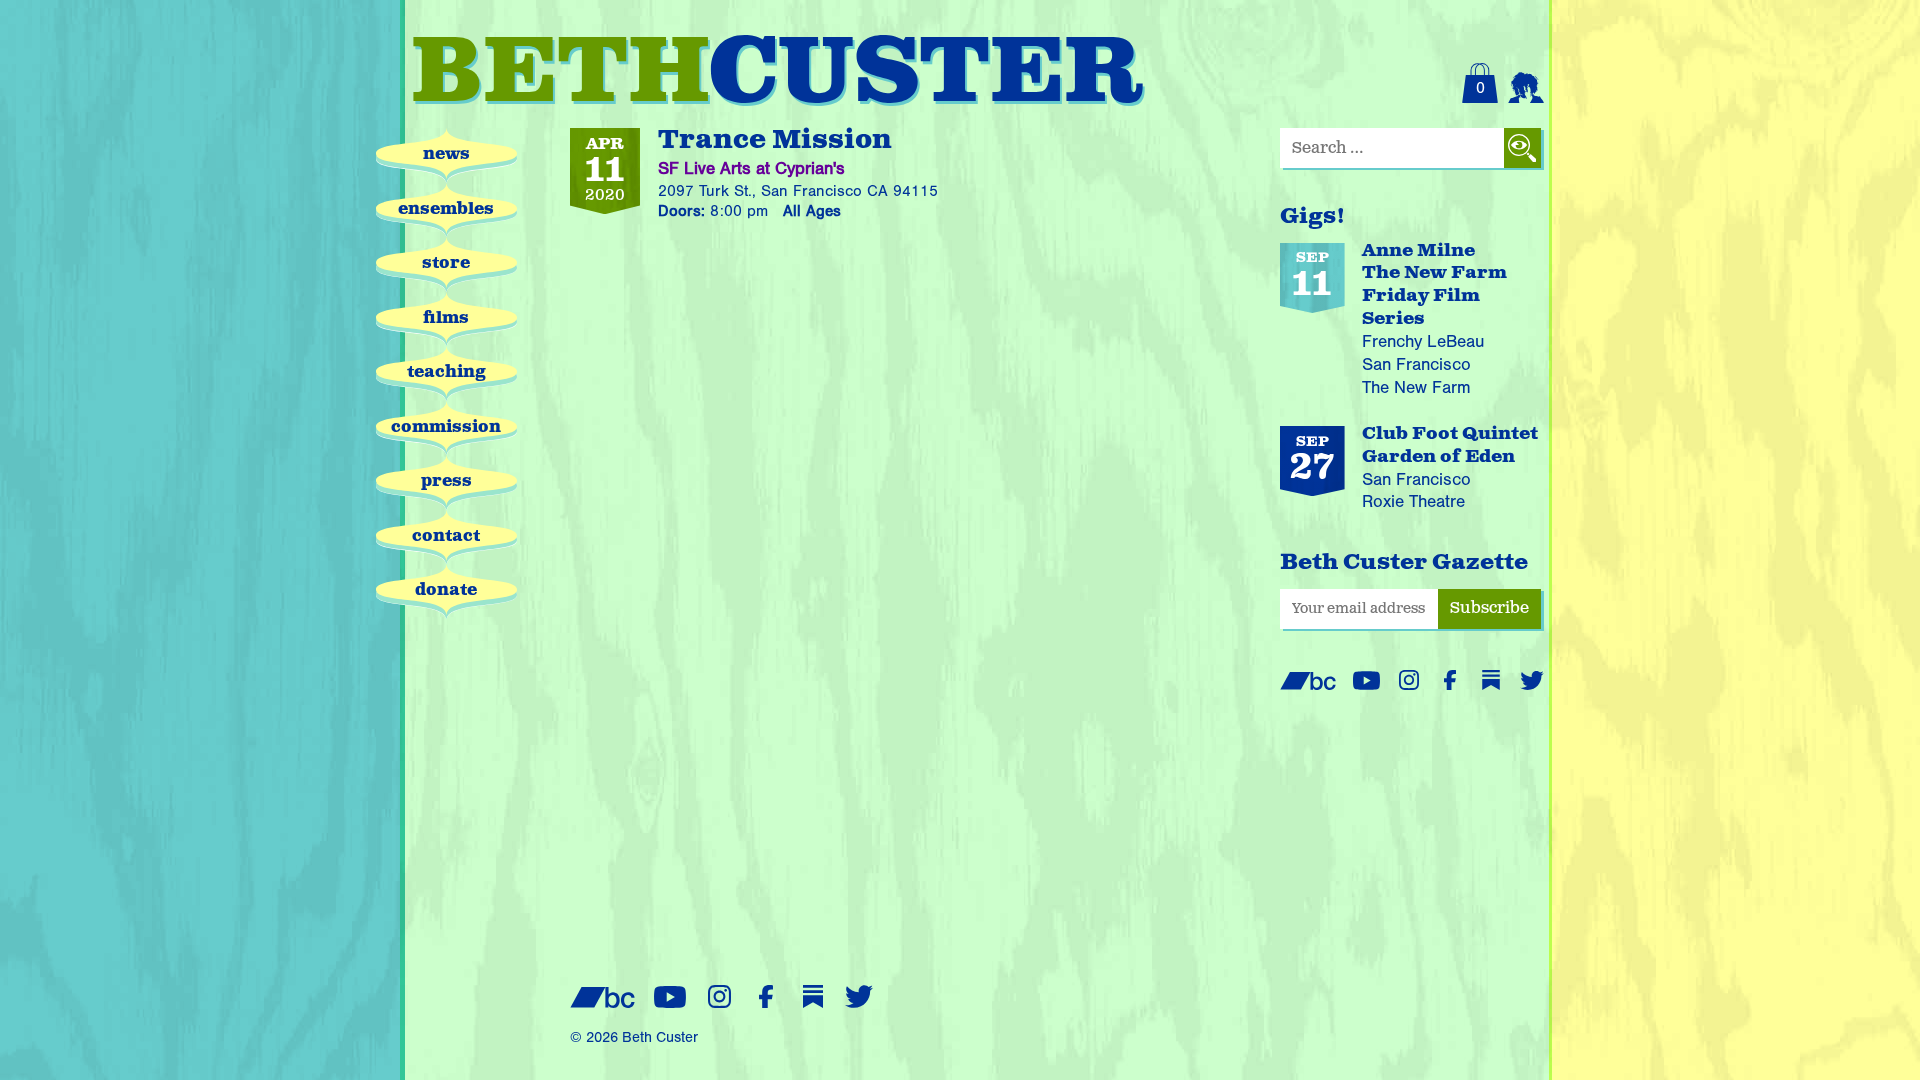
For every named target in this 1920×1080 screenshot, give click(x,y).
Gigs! (1313, 216)
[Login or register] (1526, 83)
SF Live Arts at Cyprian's (751, 168)
